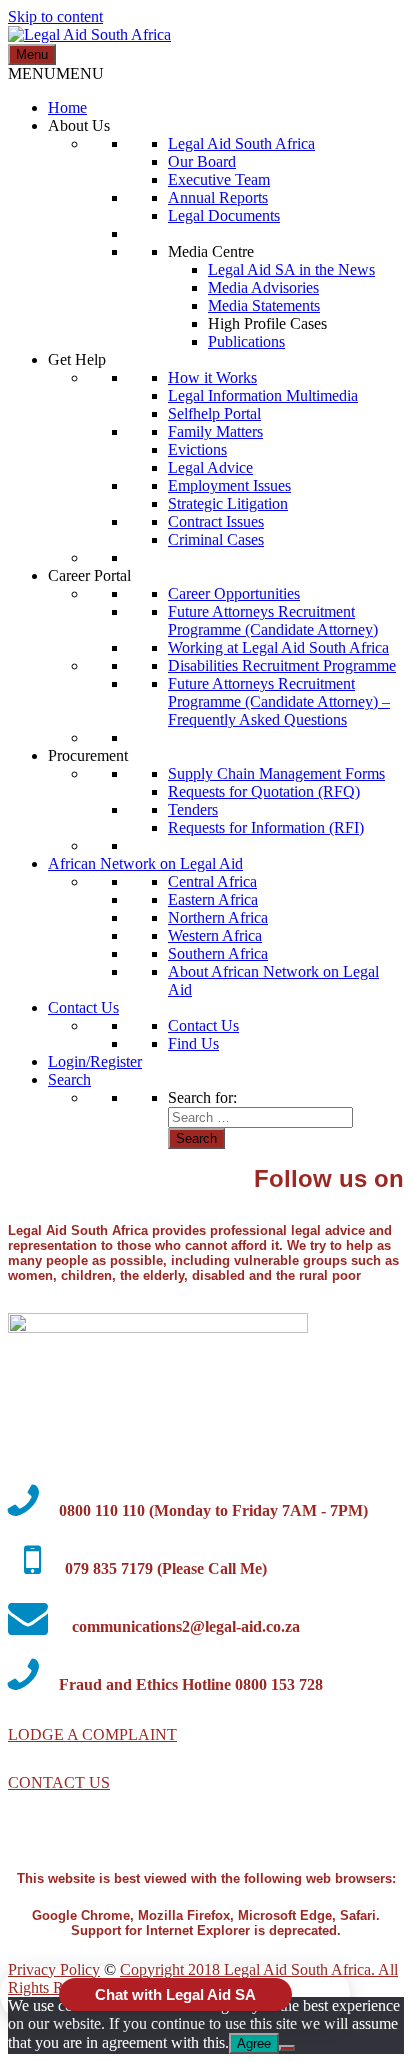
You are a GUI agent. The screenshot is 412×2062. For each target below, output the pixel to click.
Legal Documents (224, 215)
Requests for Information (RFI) (266, 827)
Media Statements (264, 305)
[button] (56, 73)
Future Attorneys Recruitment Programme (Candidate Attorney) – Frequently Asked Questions (279, 701)
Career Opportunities (234, 593)
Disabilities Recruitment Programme (282, 665)
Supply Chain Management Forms (276, 773)
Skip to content (55, 16)
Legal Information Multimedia (263, 395)
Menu (32, 54)
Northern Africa (218, 917)
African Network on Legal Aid (145, 863)
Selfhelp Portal (214, 413)
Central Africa (212, 881)
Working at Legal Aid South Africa (278, 647)
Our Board (202, 161)
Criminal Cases (216, 539)
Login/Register (95, 1061)
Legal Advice (210, 467)
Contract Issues (216, 521)
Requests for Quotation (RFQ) (264, 791)
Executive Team (219, 179)
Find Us (193, 1043)
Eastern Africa (213, 899)
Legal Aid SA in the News (291, 269)
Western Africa (215, 935)
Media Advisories (263, 287)
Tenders (193, 809)
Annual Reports (218, 197)
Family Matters (215, 431)
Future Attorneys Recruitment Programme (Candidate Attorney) (273, 620)
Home (67, 107)
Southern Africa (218, 953)
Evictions (197, 449)
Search (69, 1079)
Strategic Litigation (228, 503)
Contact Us (83, 1007)
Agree (254, 2043)
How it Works (212, 377)
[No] (287, 2048)
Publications (246, 341)
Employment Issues (229, 485)
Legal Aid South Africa (241, 143)
